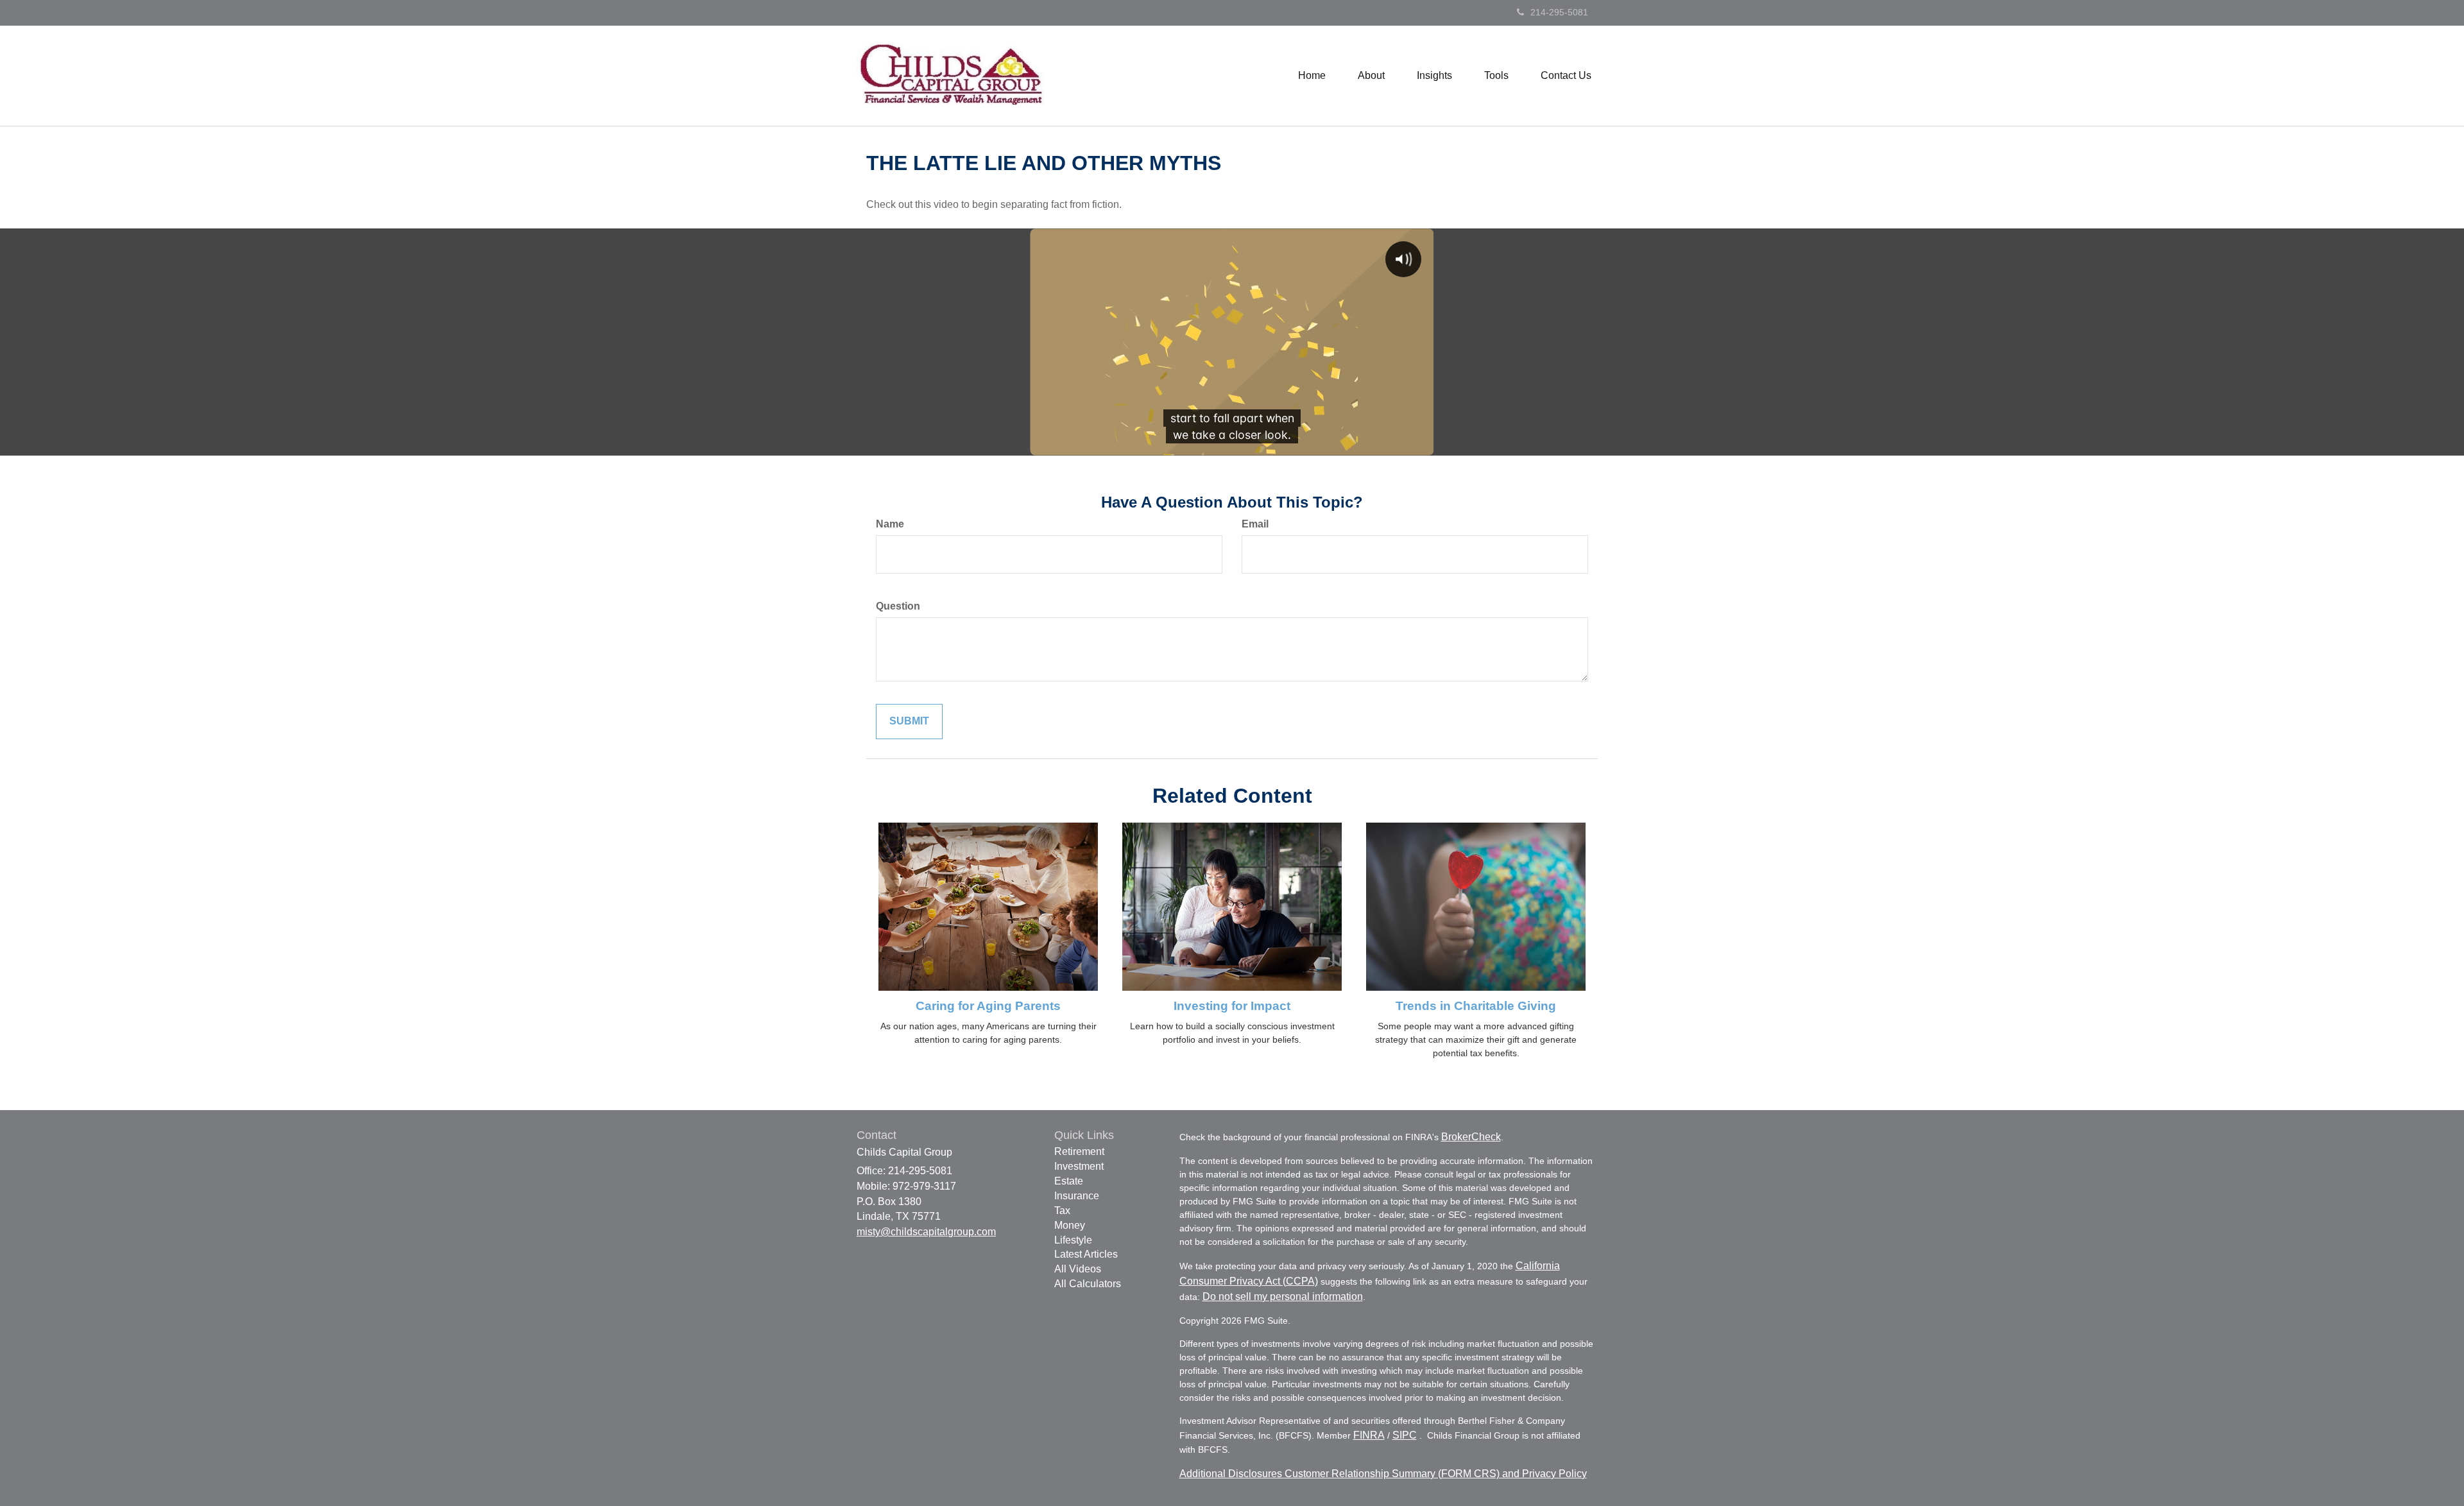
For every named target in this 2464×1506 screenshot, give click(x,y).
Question (898, 606)
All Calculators (1088, 1284)
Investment (1079, 1166)
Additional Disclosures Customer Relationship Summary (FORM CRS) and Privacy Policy (1383, 1474)
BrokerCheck (1471, 1137)
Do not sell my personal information (1283, 1296)
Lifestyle (1073, 1240)
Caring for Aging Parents (988, 1006)
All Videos (1078, 1269)
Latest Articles (1086, 1254)
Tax (1062, 1211)
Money (1070, 1225)
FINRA (1369, 1435)
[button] (1371, 76)
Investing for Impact (1232, 1006)
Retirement (1079, 1151)
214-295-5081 (1559, 12)
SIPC (1405, 1435)
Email (1255, 524)
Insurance (1077, 1196)
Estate (1069, 1181)
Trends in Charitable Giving (1476, 1006)
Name (890, 524)
